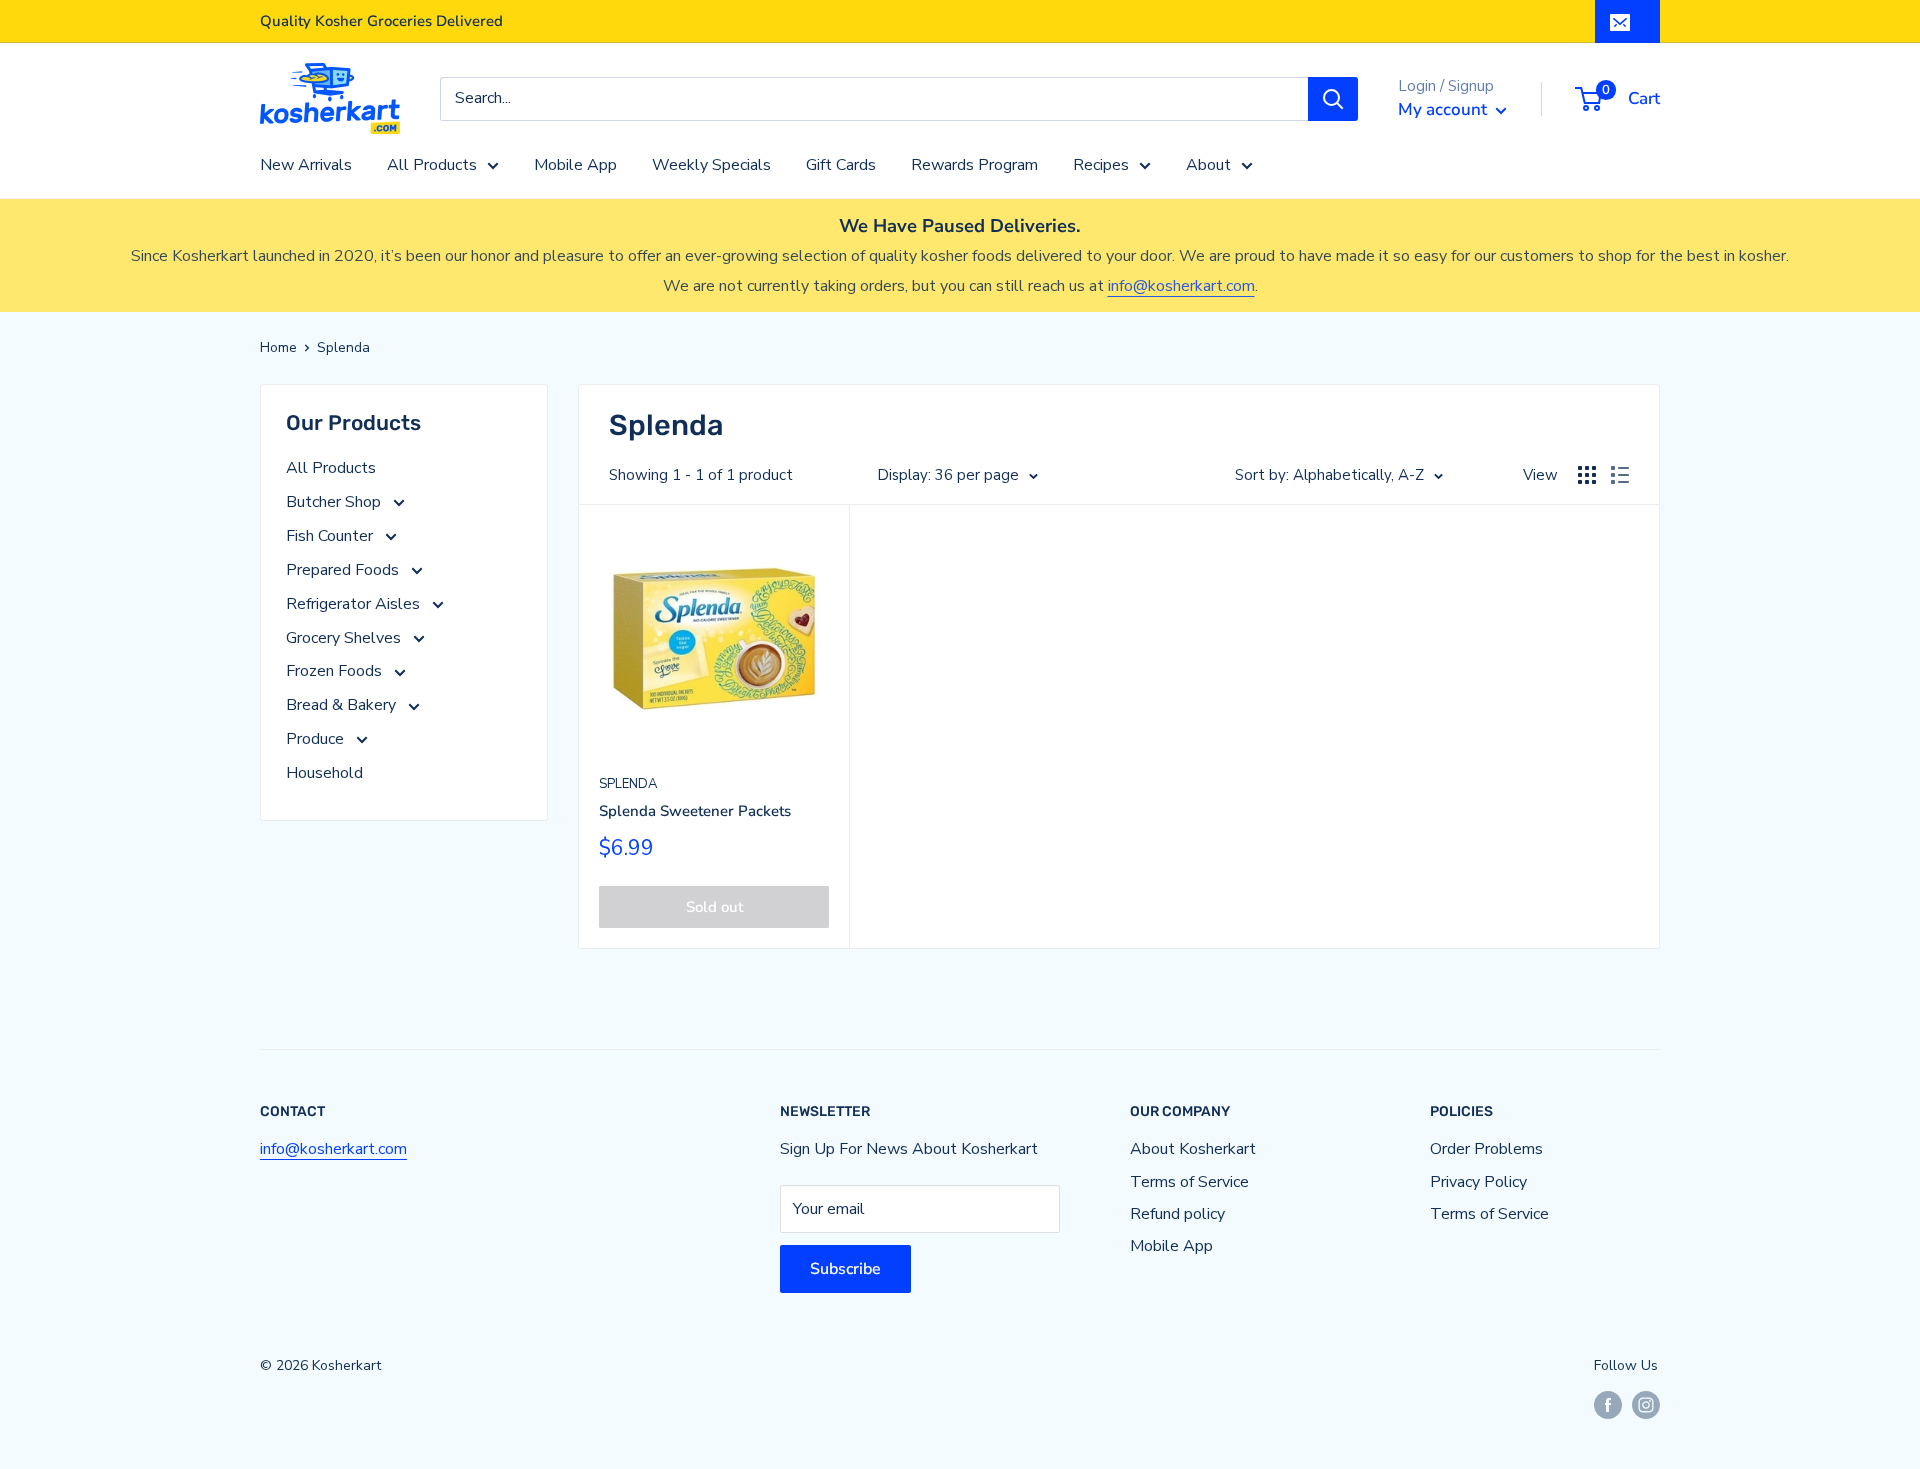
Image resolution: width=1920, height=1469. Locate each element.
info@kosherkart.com (1181, 286)
